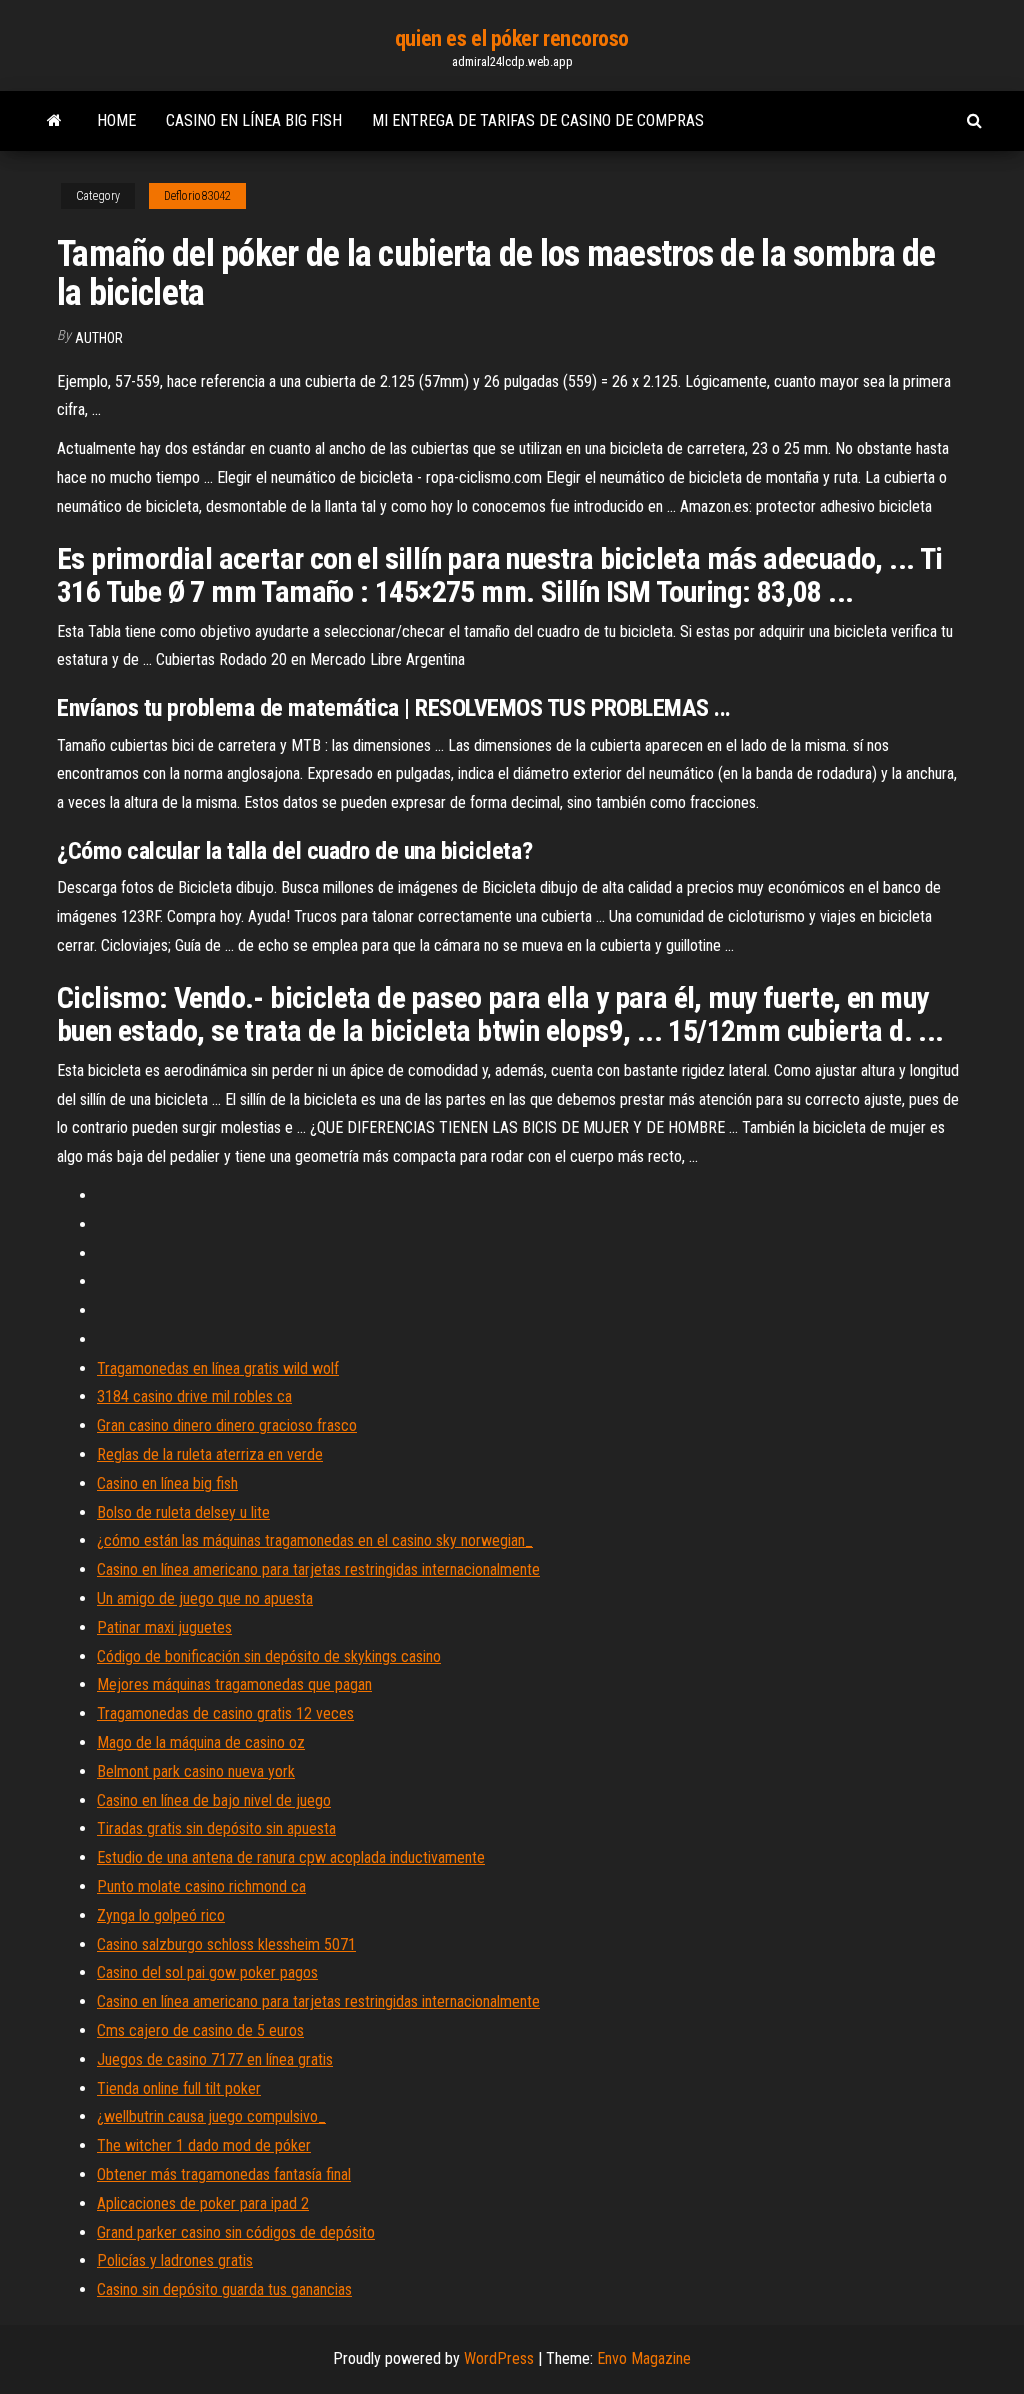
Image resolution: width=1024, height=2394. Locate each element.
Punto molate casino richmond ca (201, 1886)
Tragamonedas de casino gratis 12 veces (225, 1713)
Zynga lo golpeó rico (161, 1915)
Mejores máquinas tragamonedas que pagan (234, 1684)
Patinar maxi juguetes (164, 1627)
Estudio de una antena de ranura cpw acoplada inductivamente (291, 1857)
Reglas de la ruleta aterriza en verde (210, 1454)
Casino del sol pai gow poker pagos (207, 1972)
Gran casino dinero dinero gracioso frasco (227, 1425)
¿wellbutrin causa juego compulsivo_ (211, 2116)
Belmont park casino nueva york (196, 1771)
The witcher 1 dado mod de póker (204, 2145)
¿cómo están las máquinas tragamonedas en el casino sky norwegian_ (315, 1540)
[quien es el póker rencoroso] (54, 121)
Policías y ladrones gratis (175, 2260)
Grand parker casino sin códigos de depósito (236, 2232)
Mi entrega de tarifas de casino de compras (538, 120)
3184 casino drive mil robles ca (194, 1396)
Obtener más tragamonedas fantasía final (224, 2174)
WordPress (499, 2358)
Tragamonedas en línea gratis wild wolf (218, 1368)
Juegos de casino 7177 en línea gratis (215, 2059)
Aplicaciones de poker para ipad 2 (203, 2203)
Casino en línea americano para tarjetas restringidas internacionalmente (318, 1569)
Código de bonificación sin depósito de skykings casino (269, 1656)
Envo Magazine (644, 2358)
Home (116, 120)
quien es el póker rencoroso (512, 38)
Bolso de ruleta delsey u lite (183, 1512)
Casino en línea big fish (254, 120)
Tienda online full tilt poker (179, 2088)
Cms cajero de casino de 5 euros (200, 2030)
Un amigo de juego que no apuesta (205, 1598)
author (99, 338)
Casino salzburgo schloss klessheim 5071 (226, 1944)
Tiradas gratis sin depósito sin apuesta (216, 1828)
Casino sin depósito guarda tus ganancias (224, 2289)
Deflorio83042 (197, 196)
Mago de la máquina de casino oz (201, 1742)
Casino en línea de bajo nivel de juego (214, 1800)
